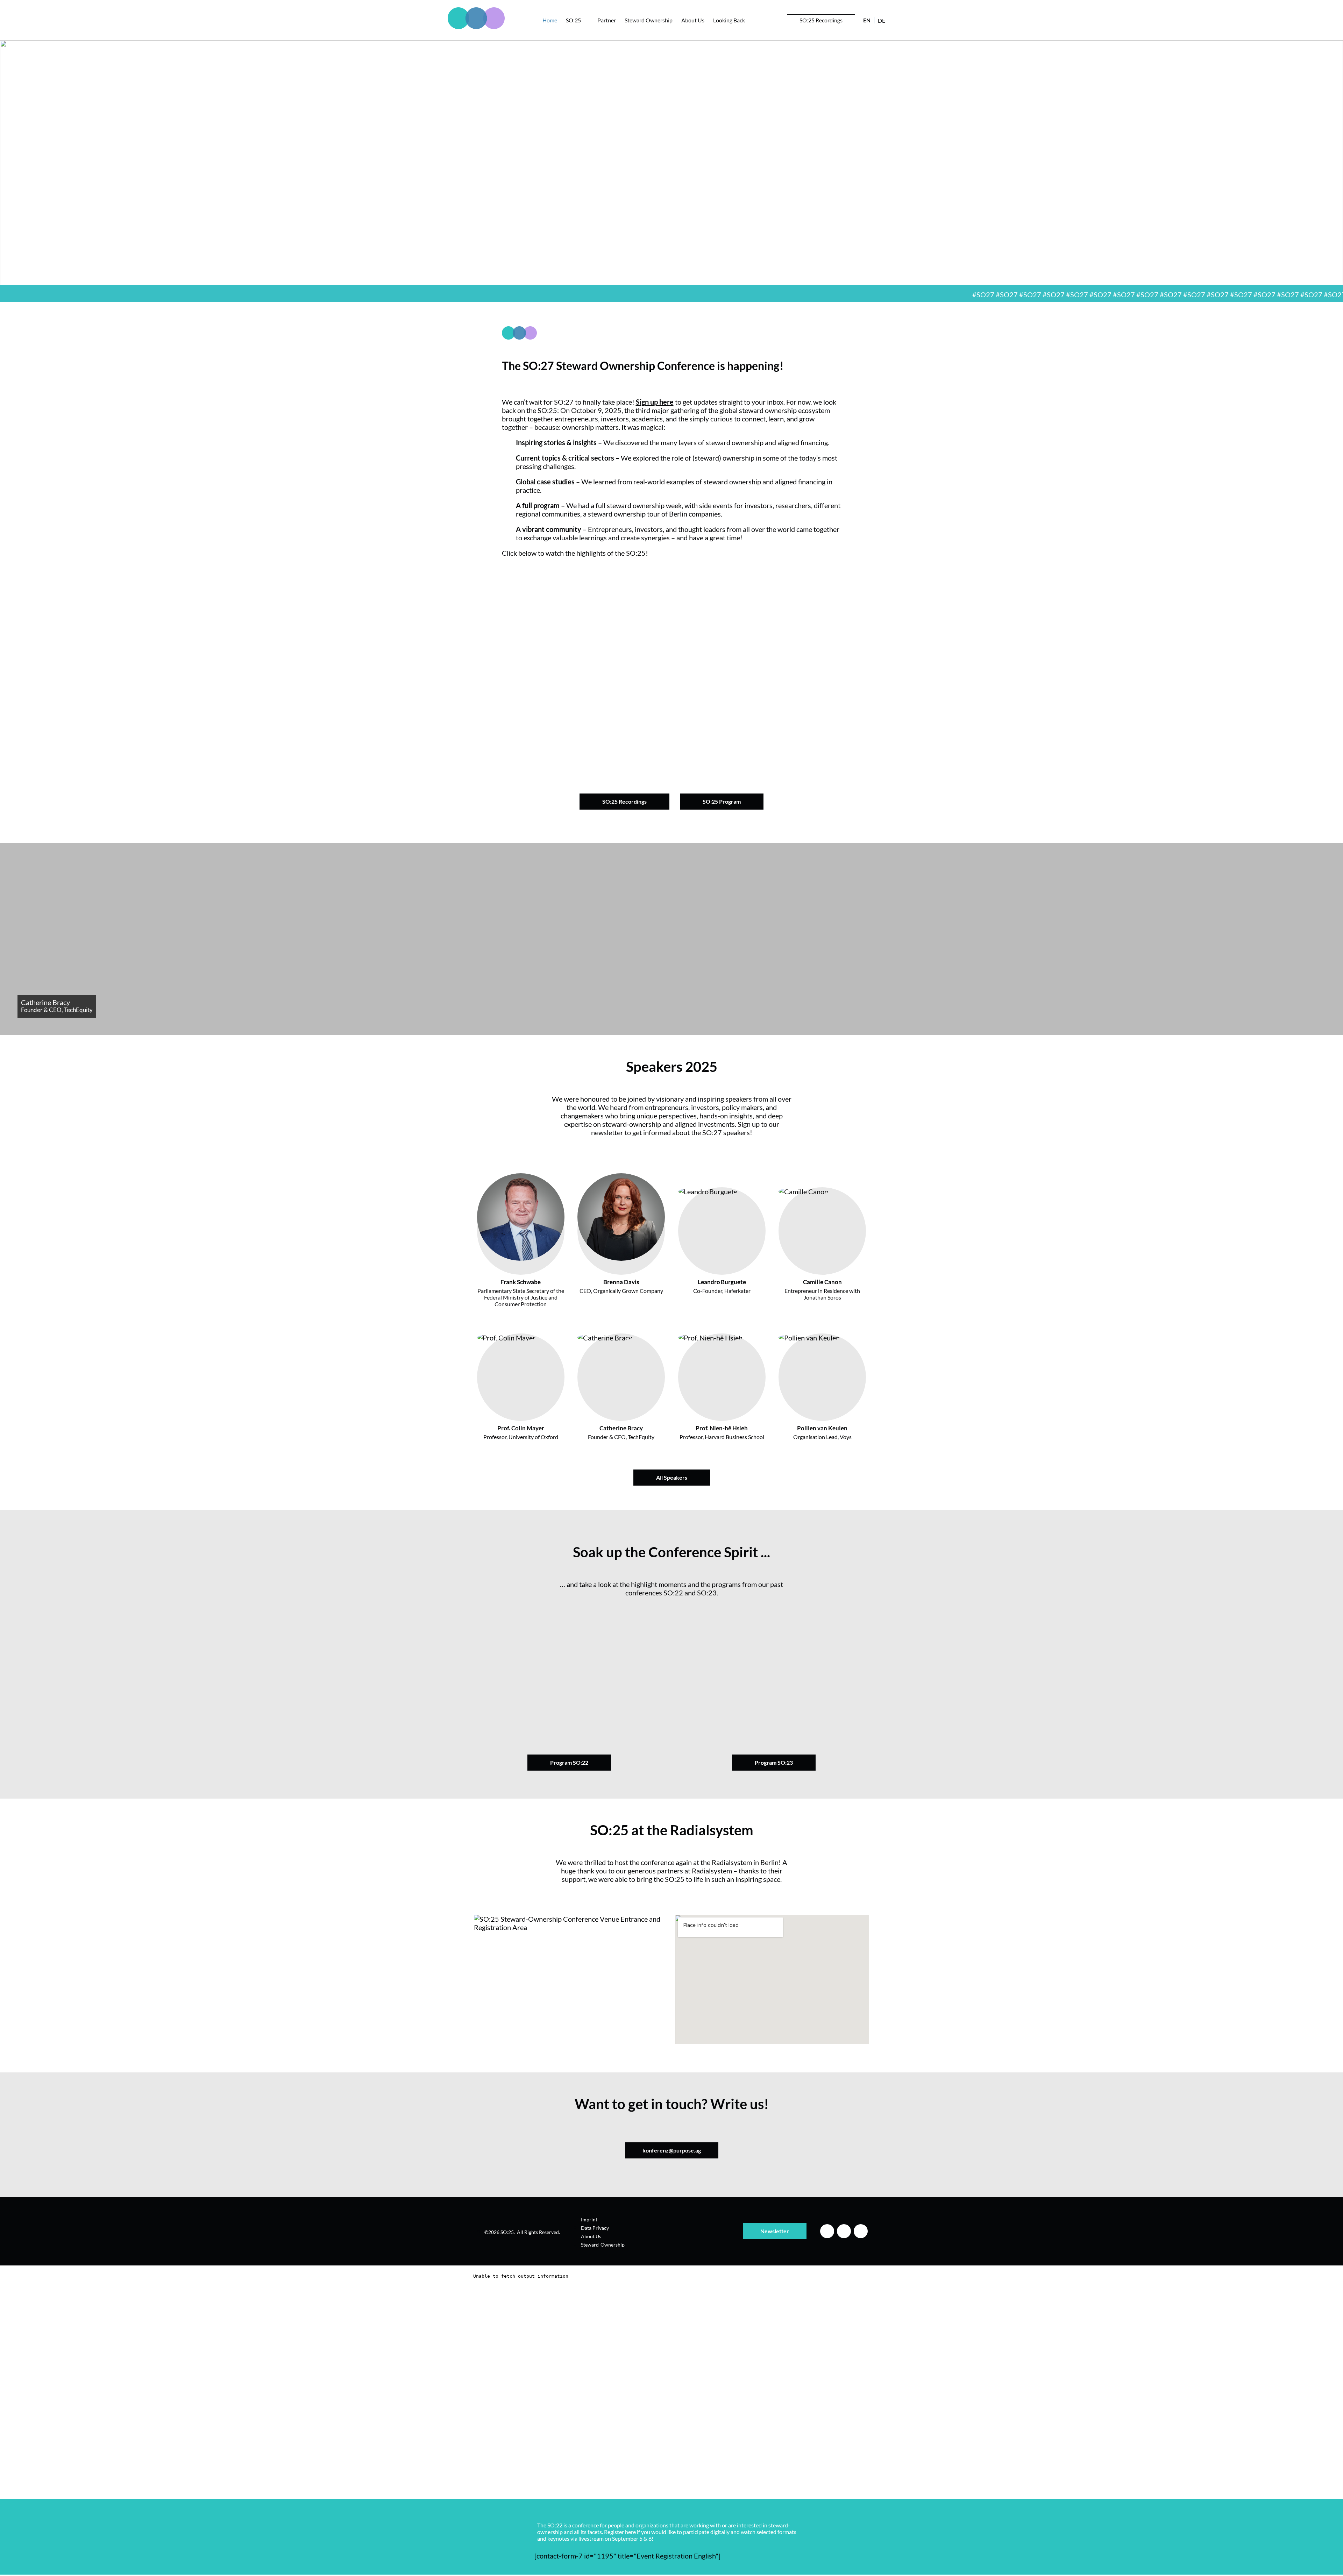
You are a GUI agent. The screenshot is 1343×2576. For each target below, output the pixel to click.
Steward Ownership (649, 20)
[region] (671, 163)
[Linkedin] (827, 2231)
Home (550, 20)
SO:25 (573, 20)
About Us (693, 20)
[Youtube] (861, 2231)
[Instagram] (844, 2231)
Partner (607, 20)
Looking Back (729, 20)
